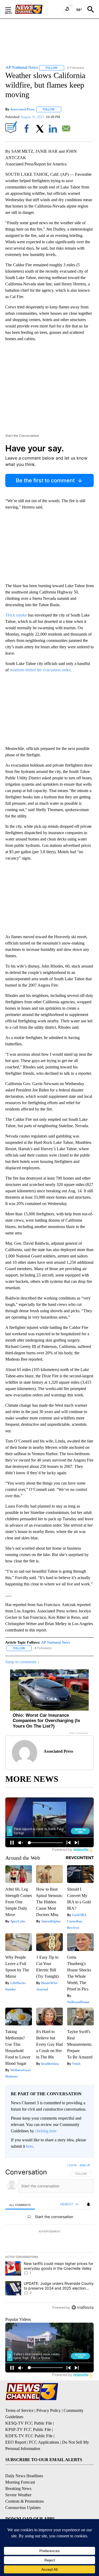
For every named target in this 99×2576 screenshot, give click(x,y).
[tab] (20, 2205)
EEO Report (16, 2442)
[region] (49, 2237)
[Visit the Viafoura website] (82, 2307)
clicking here (46, 2131)
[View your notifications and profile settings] (88, 2204)
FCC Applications (44, 2442)
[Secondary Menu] (12, 9)
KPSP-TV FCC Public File (28, 2429)
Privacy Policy (49, 2410)
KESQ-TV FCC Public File (29, 2423)
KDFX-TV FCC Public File (29, 2436)
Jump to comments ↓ (22, 1662)
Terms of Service (19, 2410)
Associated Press (22, 109)
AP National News (56, 1642)
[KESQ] (35, 9)
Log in (72, 2165)
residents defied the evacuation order (40, 670)
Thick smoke (16, 615)
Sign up (85, 2165)
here (30, 2146)
